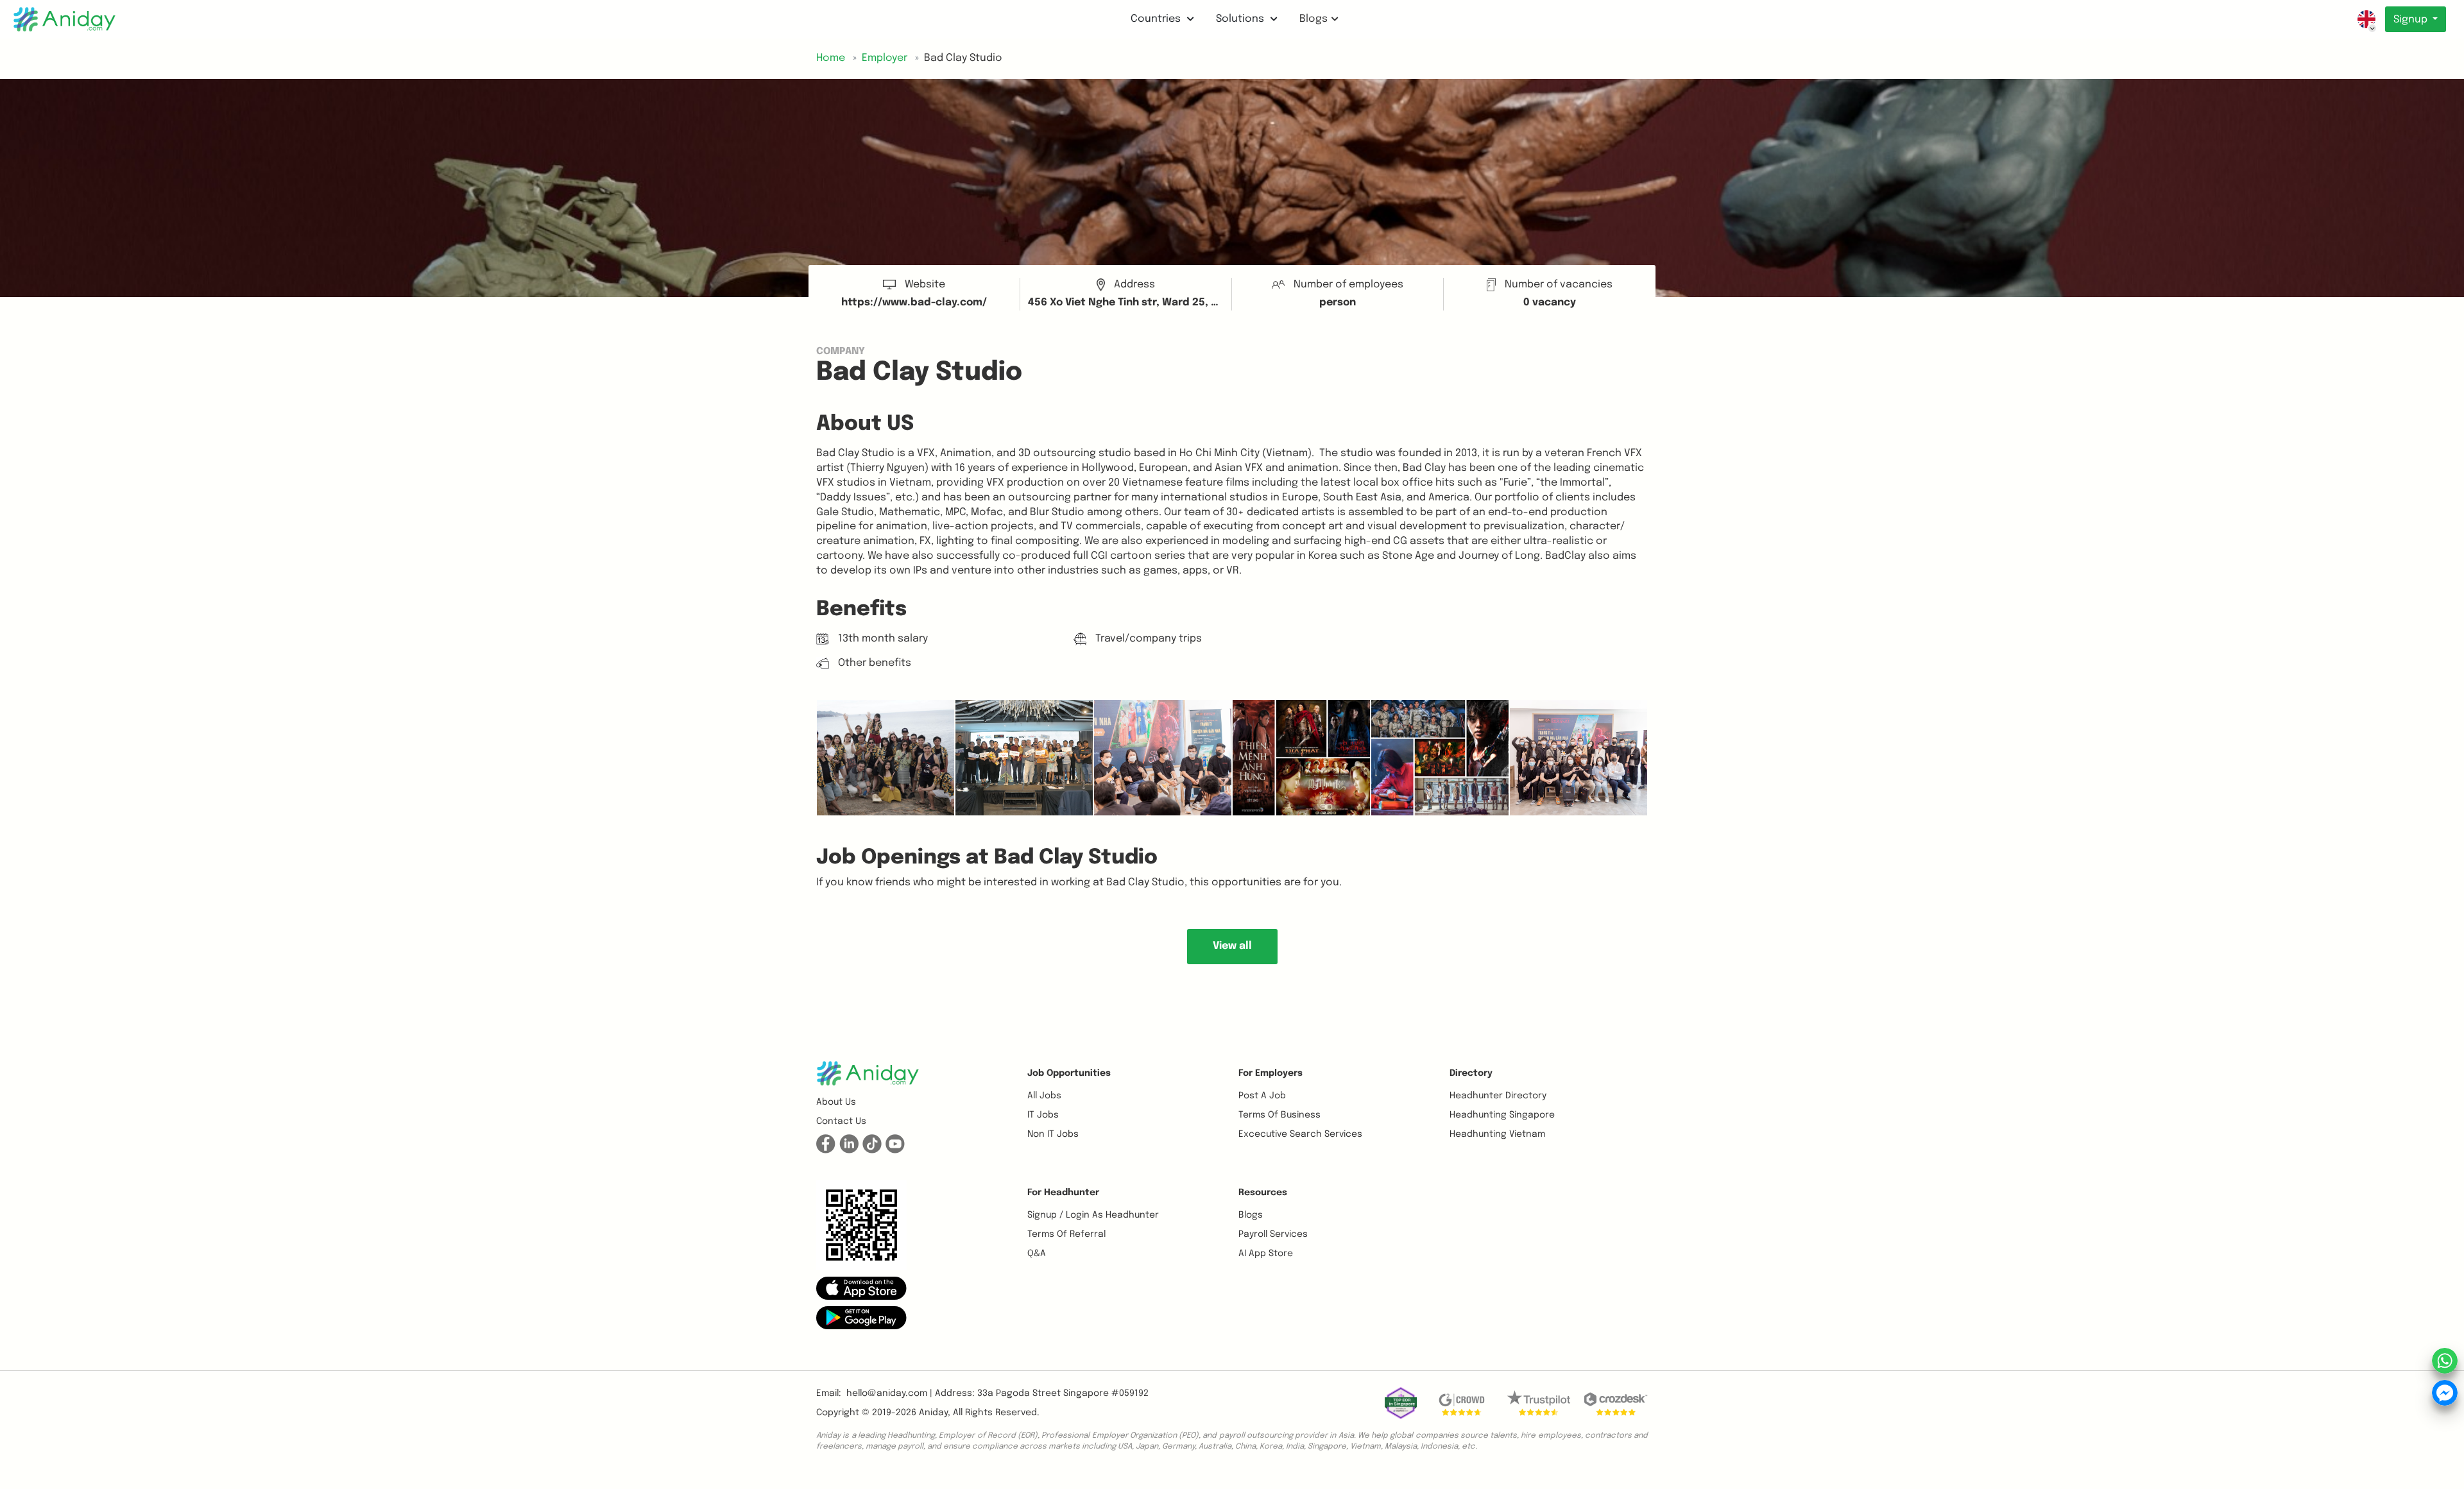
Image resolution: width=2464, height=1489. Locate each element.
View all (1232, 946)
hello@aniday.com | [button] (889, 1393)
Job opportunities (1069, 1073)
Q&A (1037, 1254)
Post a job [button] (1262, 1096)
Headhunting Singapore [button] (1502, 1115)
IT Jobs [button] (1043, 1115)
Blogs (1313, 19)
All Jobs (1044, 1096)
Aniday (933, 1413)
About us (836, 1102)
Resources (1263, 1193)
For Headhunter (1063, 1193)
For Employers (1270, 1073)
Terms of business (1279, 1115)
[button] (861, 1288)
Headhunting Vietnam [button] (1497, 1134)
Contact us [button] (841, 1121)
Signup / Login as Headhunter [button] (1093, 1215)
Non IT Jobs (1053, 1134)
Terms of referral (1066, 1234)
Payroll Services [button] (1273, 1234)
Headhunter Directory (1498, 1096)
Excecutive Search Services (1300, 1134)
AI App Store (1266, 1254)
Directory (1471, 1073)
